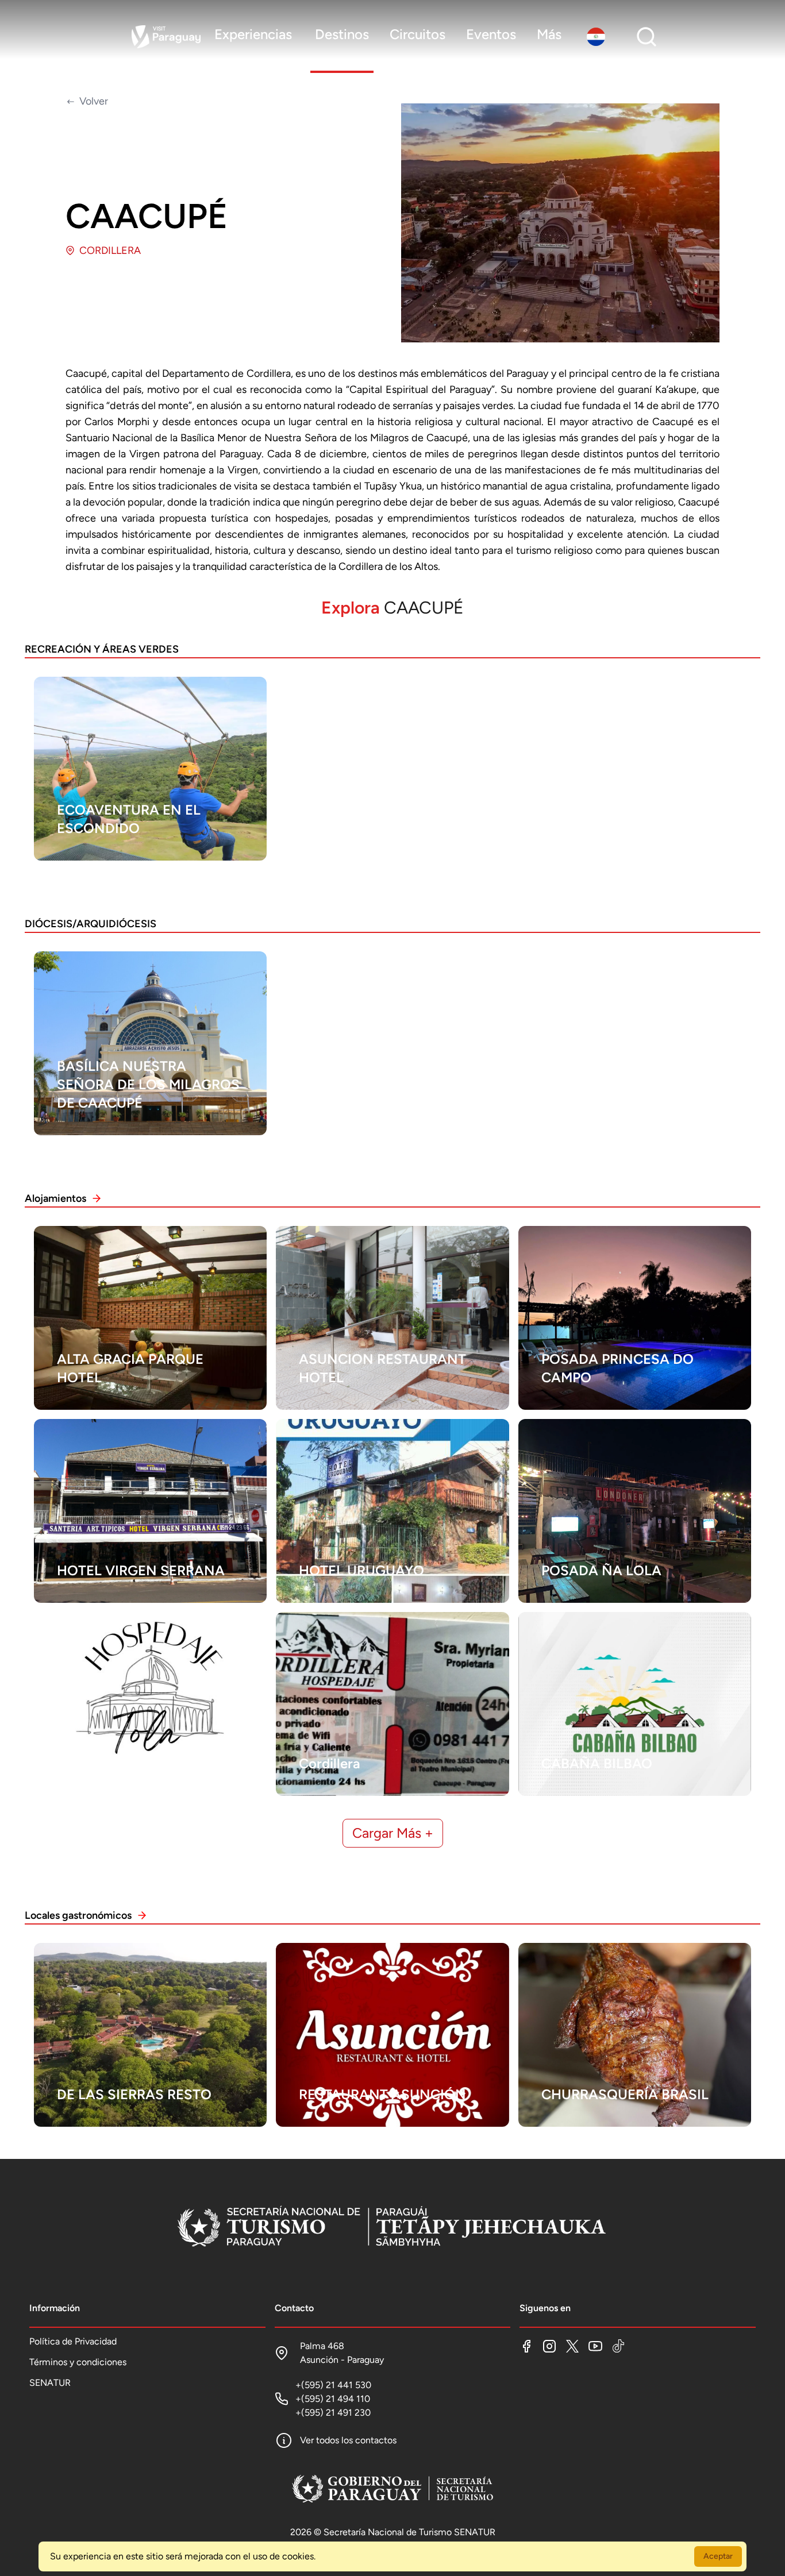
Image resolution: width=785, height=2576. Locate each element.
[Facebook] (526, 2346)
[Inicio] (392, 2228)
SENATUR (50, 2383)
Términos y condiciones (78, 2362)
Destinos (342, 34)
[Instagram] (549, 2346)
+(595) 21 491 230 (333, 2413)
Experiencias (253, 34)
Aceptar (718, 2556)
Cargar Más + (393, 1833)
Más (549, 34)
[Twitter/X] (572, 2346)
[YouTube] (595, 2346)
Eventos (491, 34)
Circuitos (417, 34)
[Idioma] (598, 37)
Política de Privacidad (73, 2341)
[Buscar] (647, 37)
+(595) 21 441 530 (333, 2385)
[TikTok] (618, 2346)
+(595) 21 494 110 (333, 2399)
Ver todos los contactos (348, 2440)
